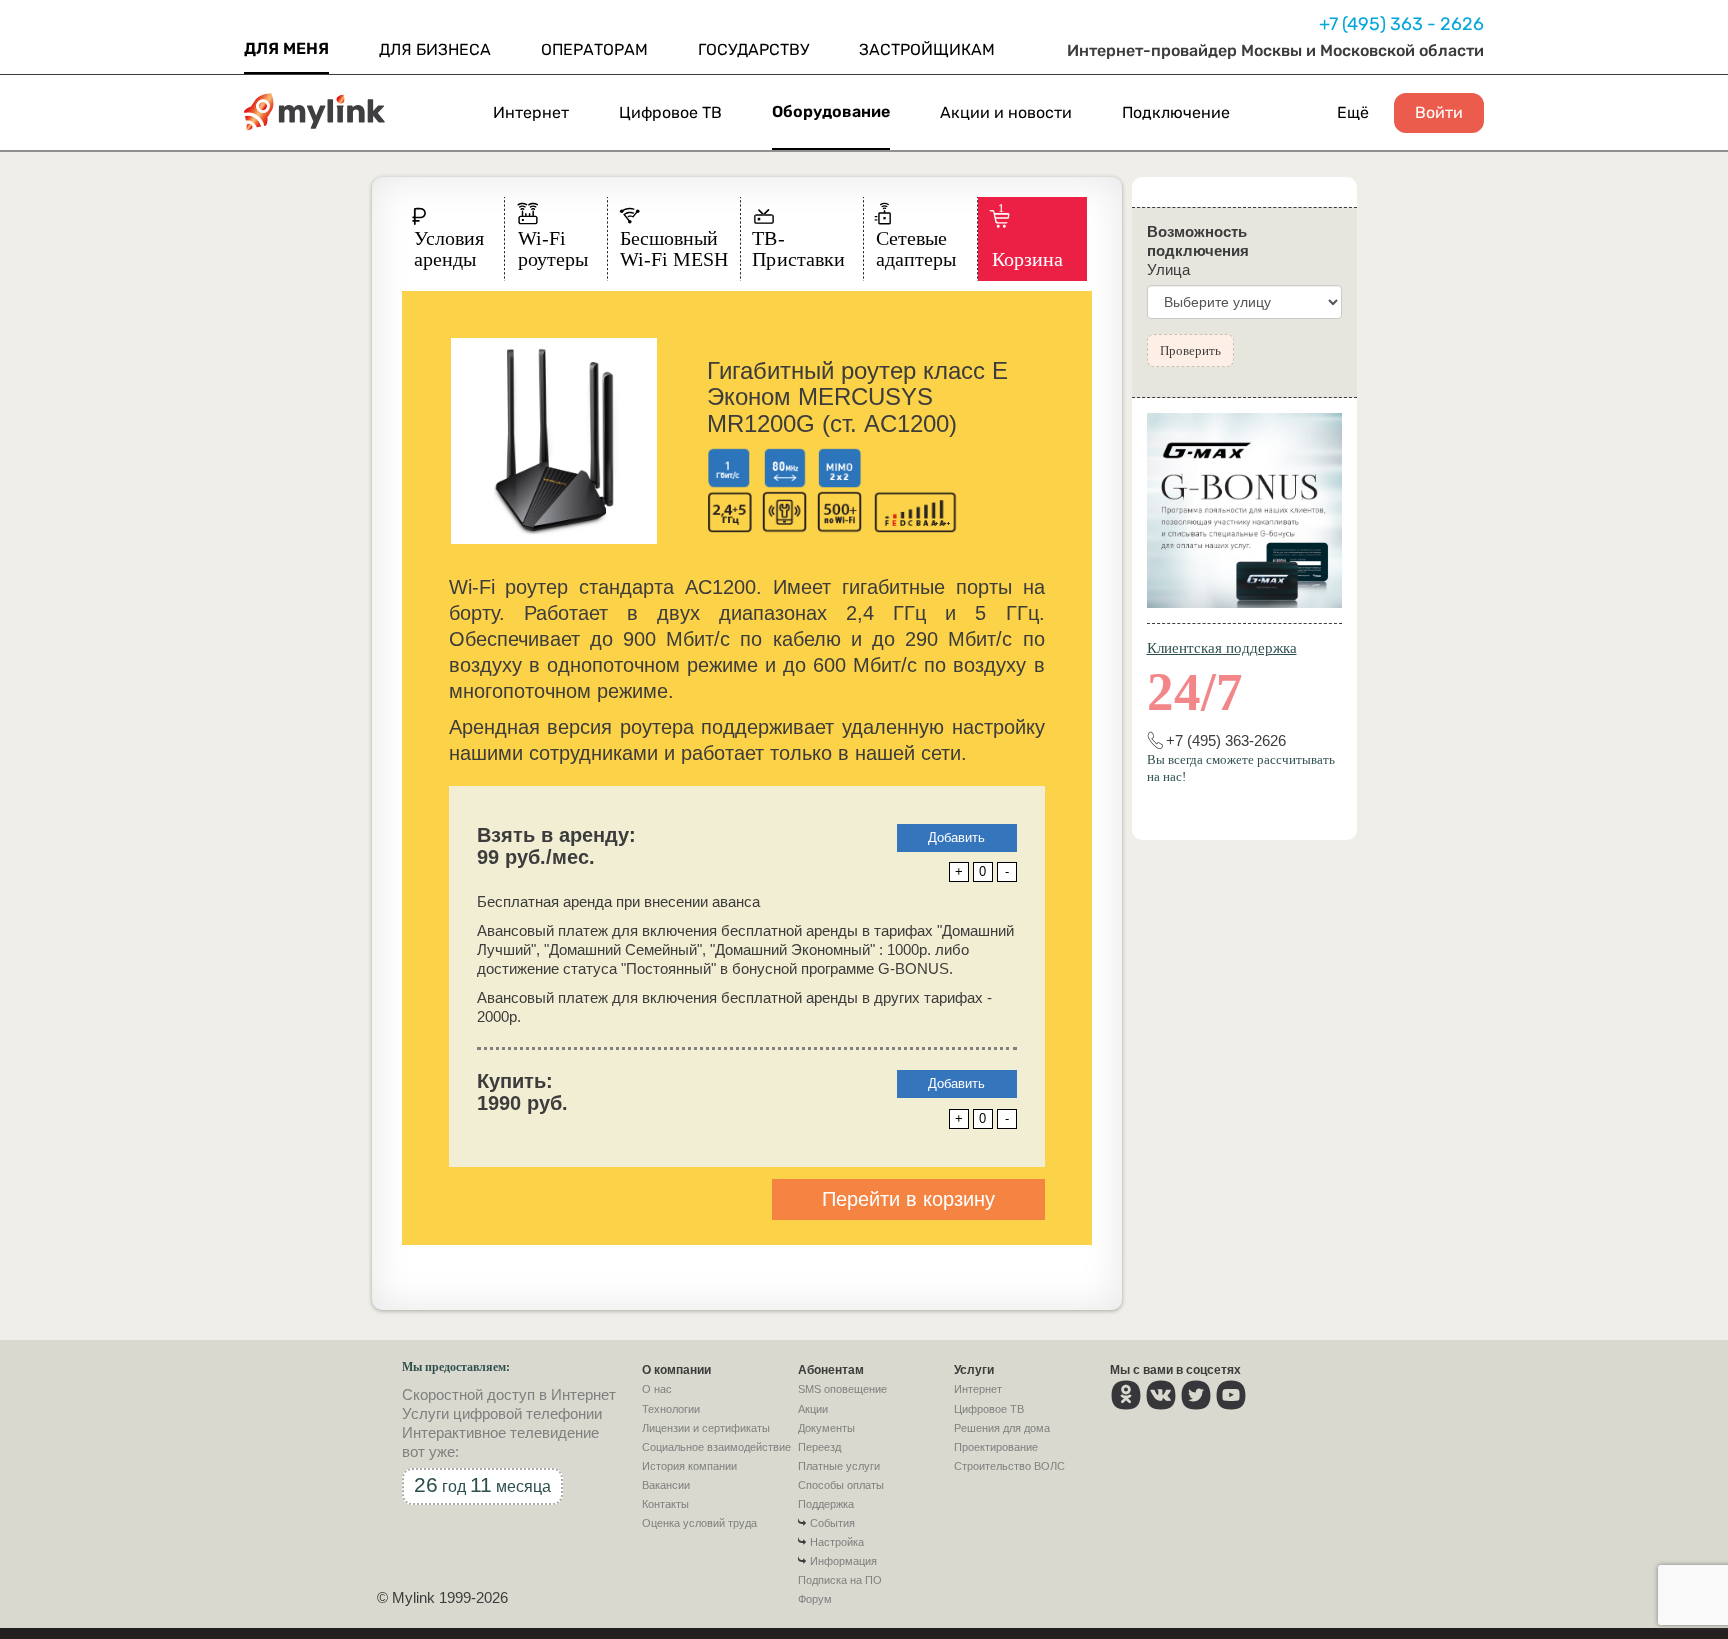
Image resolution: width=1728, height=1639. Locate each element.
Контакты (665, 1504)
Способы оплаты (841, 1485)
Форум (815, 1599)
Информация (843, 1561)
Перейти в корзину (908, 1199)
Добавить (956, 837)
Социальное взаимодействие (716, 1447)
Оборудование (831, 111)
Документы (826, 1428)
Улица (1168, 270)
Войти (1439, 113)
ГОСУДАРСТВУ (753, 49)
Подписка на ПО (840, 1580)
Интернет (531, 112)
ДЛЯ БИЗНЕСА (435, 49)
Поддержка (826, 1504)
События (832, 1523)
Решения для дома (1002, 1428)
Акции (813, 1409)
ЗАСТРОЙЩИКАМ (927, 49)
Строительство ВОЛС (1009, 1466)
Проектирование (996, 1447)
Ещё (1353, 112)
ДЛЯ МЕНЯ (286, 48)
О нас (657, 1389)
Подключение (1176, 112)
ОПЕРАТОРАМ (594, 49)
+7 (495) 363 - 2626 (1401, 24)
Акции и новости (1006, 112)
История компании (689, 1466)
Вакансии (666, 1485)
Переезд (819, 1447)
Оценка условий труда (699, 1523)
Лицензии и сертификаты (706, 1428)
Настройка (837, 1542)
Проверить (1190, 350)
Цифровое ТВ (670, 112)
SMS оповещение (842, 1389)
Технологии (671, 1409)
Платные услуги (839, 1466)
